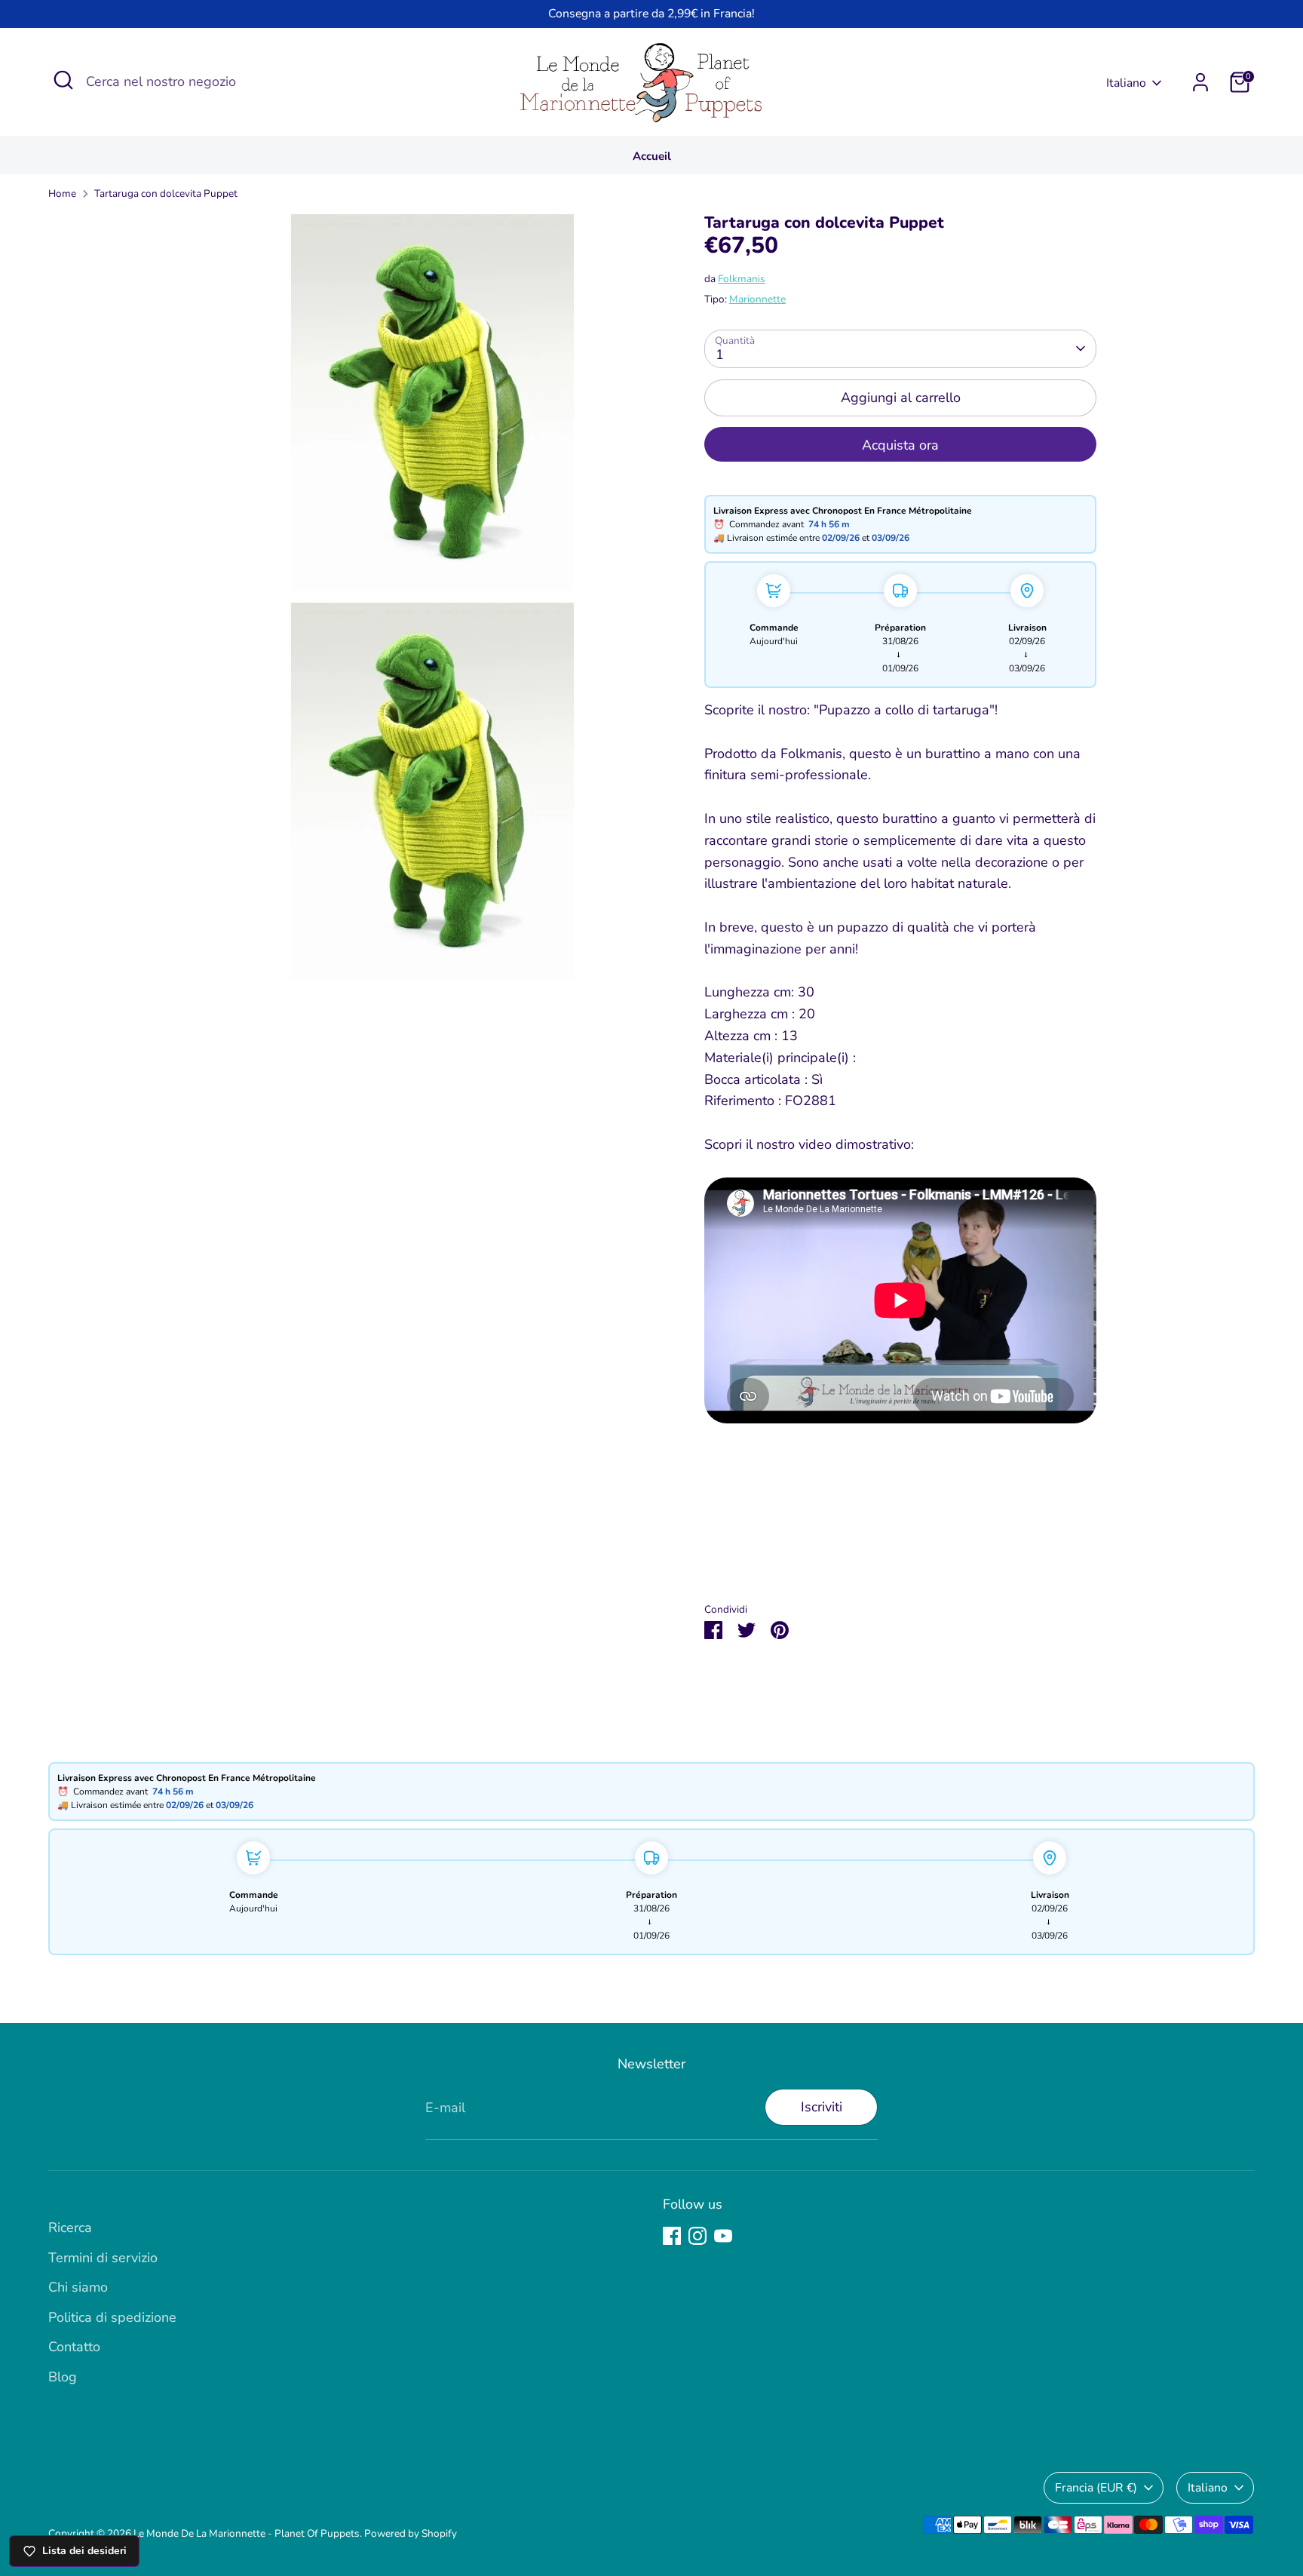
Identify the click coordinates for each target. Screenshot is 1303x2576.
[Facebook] (672, 2236)
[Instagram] (697, 2236)
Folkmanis (742, 279)
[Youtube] (723, 2236)
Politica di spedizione (112, 2317)
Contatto (74, 2347)
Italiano (1126, 83)
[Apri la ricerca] (63, 80)
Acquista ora (900, 445)
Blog (63, 2377)
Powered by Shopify (411, 2533)
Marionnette (757, 299)
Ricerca (70, 2228)
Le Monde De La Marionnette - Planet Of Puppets (247, 2533)
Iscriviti (822, 2107)
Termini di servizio (103, 2258)
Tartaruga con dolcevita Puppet (166, 193)
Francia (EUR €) (1096, 2488)
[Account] (1200, 82)
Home (62, 193)
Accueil (652, 156)
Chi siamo (78, 2287)
